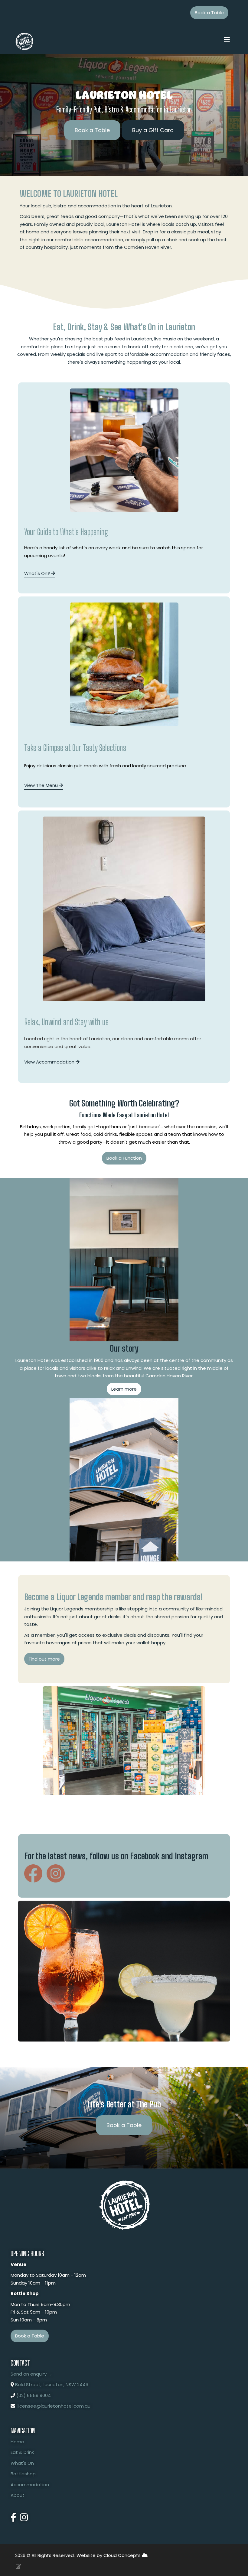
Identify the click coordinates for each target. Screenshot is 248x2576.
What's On (22, 2463)
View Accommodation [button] (50, 1062)
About (18, 2495)
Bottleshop (23, 2474)
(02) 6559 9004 (34, 2395)
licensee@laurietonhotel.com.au (54, 2406)
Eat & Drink (22, 2452)
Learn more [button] (124, 1389)
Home (17, 2442)
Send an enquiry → (31, 2374)
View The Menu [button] (42, 785)
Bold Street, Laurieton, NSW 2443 (52, 2384)
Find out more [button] (44, 1659)
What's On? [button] (38, 573)
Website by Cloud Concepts (109, 2555)
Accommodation (30, 2485)
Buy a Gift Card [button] (153, 130)
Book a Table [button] (209, 13)
